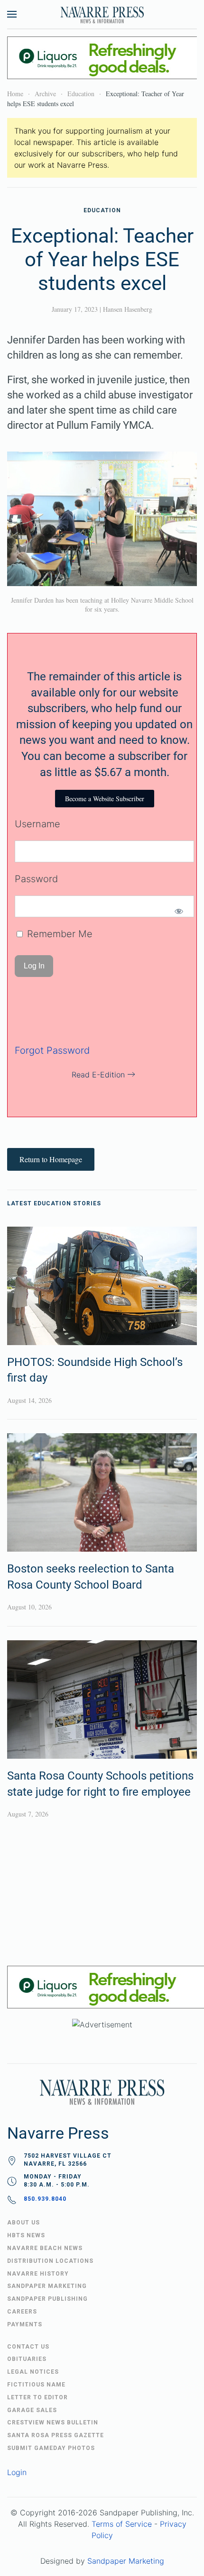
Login (17, 2472)
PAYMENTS (25, 2324)
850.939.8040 (45, 2199)
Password (36, 879)
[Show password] (179, 911)
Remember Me (58, 934)
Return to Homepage (51, 1159)
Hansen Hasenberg (128, 309)
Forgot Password (52, 1050)
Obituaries (27, 2359)
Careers (22, 2312)
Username (37, 824)
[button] (12, 14)
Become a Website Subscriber (105, 799)
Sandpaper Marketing (126, 2561)
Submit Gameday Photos (51, 2448)
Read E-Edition (98, 1075)
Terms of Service (122, 2524)
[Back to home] (102, 14)
